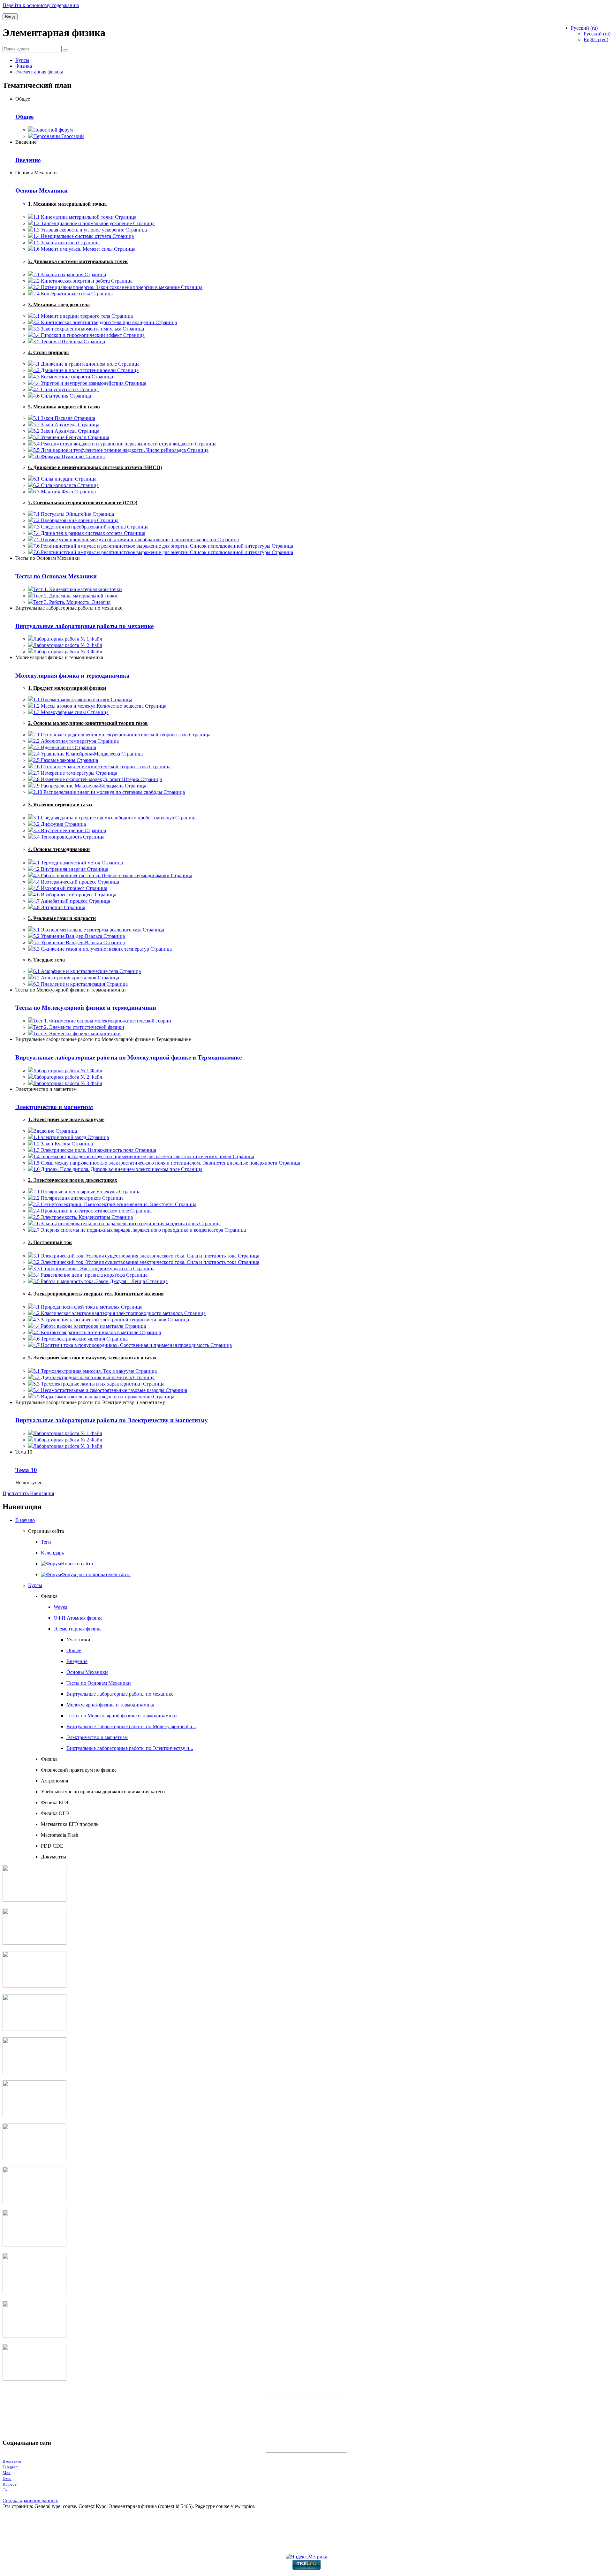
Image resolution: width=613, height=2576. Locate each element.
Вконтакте (12, 2461)
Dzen (7, 2478)
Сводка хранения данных (30, 2500)
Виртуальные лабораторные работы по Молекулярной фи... (131, 1726)
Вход (10, 17)
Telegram (11, 2467)
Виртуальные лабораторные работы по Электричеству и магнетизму (112, 1420)
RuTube (10, 2484)
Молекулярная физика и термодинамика (72, 676)
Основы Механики (42, 190)
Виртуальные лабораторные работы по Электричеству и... (130, 1748)
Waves (60, 1607)
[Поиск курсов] (65, 50)
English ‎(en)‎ (596, 39)
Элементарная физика (78, 1629)
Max (7, 2473)
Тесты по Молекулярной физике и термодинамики (86, 1008)
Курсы (35, 1585)
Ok (5, 2490)
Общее (24, 117)
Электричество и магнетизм (54, 1107)
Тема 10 (26, 1470)
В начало (25, 1520)
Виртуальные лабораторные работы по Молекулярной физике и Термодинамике (129, 1057)
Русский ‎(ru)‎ (597, 34)
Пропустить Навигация (28, 1493)
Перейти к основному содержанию (41, 5)
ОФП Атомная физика (78, 1618)
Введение (28, 160)
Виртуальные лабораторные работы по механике (84, 626)
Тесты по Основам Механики (56, 576)
